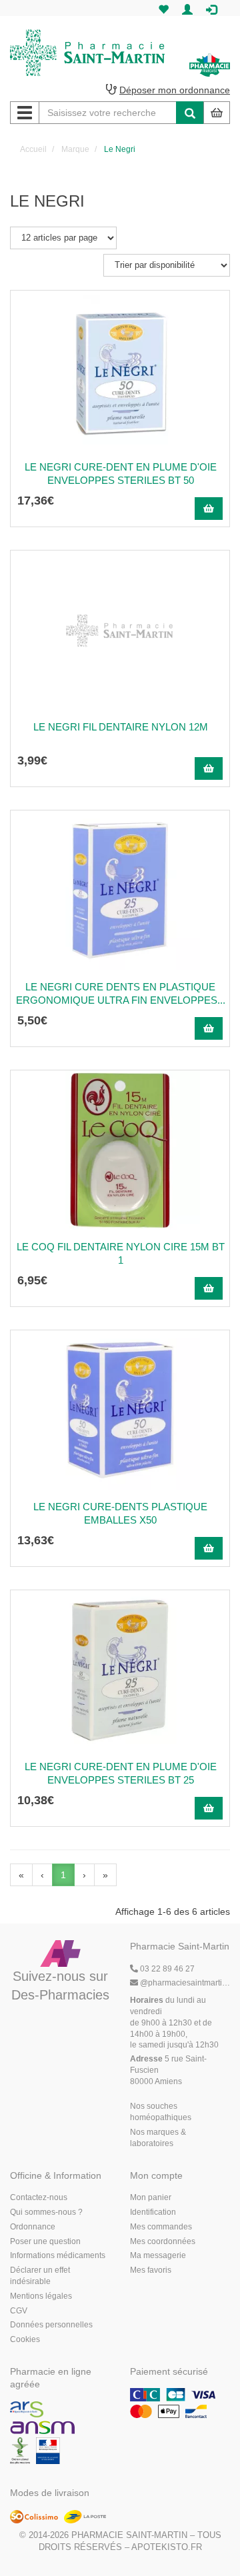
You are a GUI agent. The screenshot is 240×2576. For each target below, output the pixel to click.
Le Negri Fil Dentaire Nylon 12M (121, 727)
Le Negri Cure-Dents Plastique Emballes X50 (120, 1513)
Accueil (33, 149)
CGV (19, 2311)
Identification (153, 2212)
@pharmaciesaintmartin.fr (185, 1983)
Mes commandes (161, 2227)
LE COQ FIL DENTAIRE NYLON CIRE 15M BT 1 (121, 1253)
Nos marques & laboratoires (158, 2138)
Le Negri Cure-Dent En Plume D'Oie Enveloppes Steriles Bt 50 (121, 474)
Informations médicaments (58, 2255)
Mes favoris (151, 2270)
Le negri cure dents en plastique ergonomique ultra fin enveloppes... (121, 993)
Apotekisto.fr (167, 2547)
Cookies (25, 2339)
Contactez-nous (39, 2197)
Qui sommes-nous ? (46, 2212)
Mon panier (151, 2197)
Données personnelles (51, 2325)
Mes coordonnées (163, 2241)
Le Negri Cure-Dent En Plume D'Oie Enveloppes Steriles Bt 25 (121, 1773)
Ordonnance (33, 2227)
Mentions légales (41, 2296)
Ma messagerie (158, 2255)
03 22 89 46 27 (166, 1969)
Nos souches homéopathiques (161, 2112)
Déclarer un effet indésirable (40, 2276)
